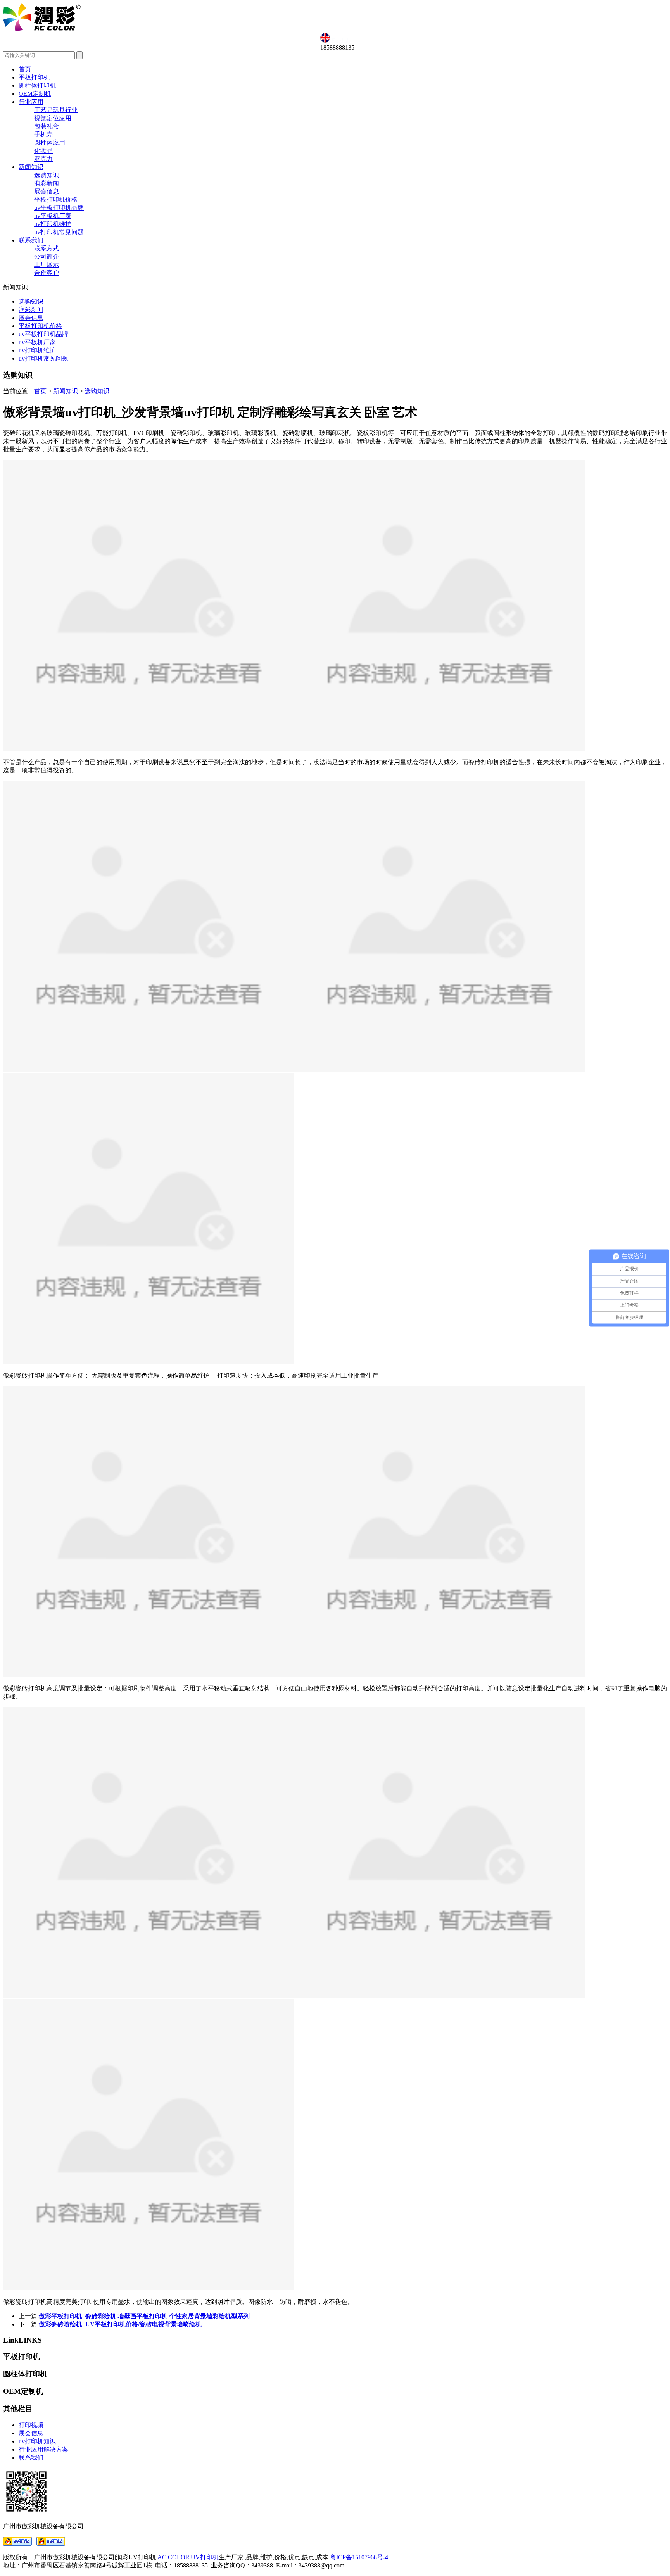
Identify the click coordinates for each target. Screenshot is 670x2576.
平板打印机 (34, 77)
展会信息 (47, 191)
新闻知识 (31, 167)
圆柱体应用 (50, 142)
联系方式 (47, 248)
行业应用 (31, 102)
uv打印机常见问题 (59, 232)
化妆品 (43, 151)
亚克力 (43, 159)
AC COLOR (174, 2557)
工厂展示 (47, 265)
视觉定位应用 (53, 118)
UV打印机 (205, 2557)
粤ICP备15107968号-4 (359, 2557)
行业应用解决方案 (43, 2449)
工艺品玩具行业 (56, 110)
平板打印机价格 (56, 199)
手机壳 (43, 134)
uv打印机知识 (37, 2441)
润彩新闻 (47, 183)
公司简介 (47, 256)
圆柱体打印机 (37, 85)
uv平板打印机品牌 (59, 208)
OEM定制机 (35, 94)
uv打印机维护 (53, 224)
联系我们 (31, 240)
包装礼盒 (47, 126)
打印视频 (31, 2425)
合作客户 (47, 273)
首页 (25, 69)
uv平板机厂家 (53, 216)
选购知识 (47, 175)
